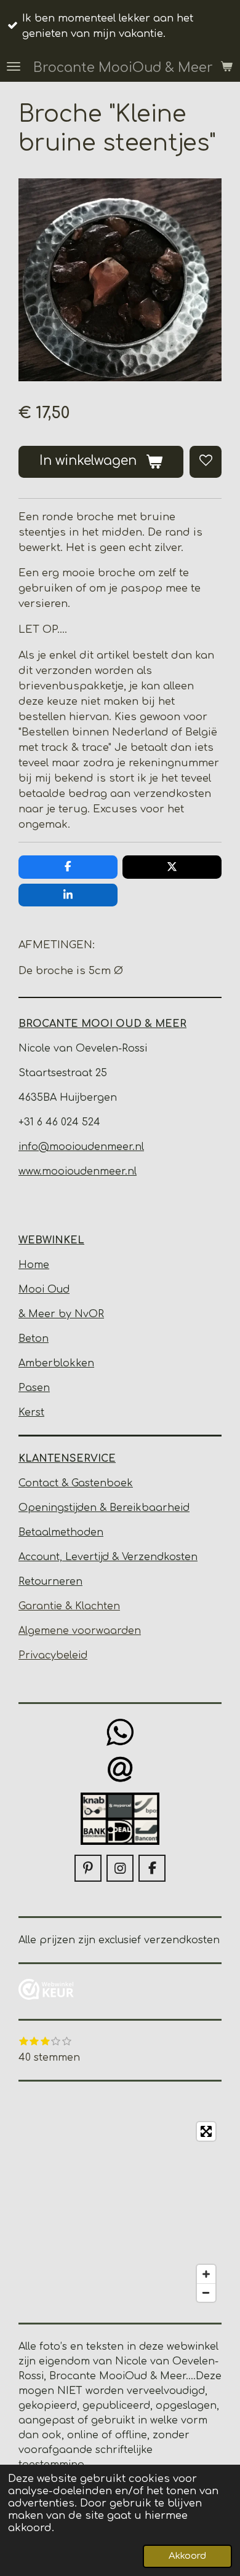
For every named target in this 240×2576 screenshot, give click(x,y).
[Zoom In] (206, 2274)
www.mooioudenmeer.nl (78, 1171)
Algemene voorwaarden (80, 1631)
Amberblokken (56, 1363)
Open (33, 1508)
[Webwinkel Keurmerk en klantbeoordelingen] (46, 1991)
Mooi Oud (44, 1290)
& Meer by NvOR (61, 1314)
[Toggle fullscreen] (206, 2131)
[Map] (120, 2212)
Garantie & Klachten (69, 1606)
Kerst (31, 1413)
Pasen (34, 1388)
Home (34, 1265)
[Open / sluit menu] (14, 66)
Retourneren (50, 1582)
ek (127, 1483)
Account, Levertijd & (70, 1557)
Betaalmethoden (61, 1532)
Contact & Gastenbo (70, 1483)
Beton (34, 1339)
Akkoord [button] (187, 2556)
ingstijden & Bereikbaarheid (119, 1508)
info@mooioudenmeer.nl (81, 1147)
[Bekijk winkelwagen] (226, 66)
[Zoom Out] (206, 2293)
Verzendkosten (160, 1557)
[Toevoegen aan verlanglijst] (206, 462)
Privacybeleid (53, 1655)
